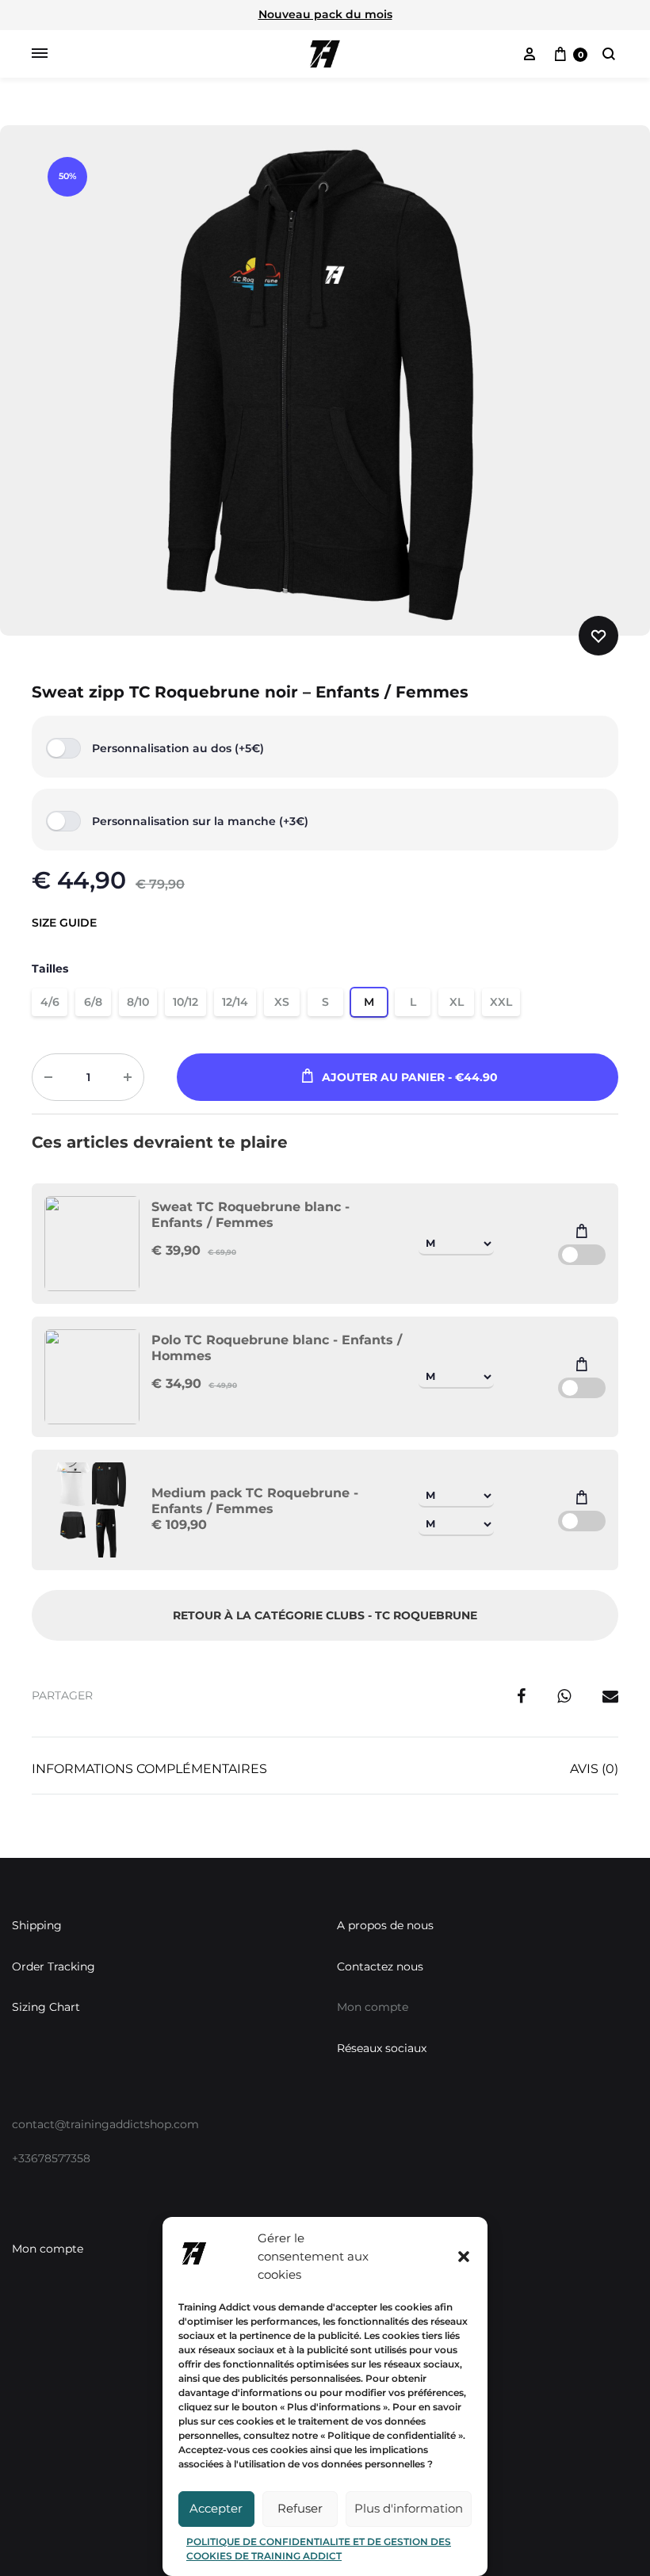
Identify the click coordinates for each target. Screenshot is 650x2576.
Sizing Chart (46, 2007)
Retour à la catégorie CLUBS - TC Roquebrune (325, 1615)
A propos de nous (385, 1925)
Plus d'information (409, 2508)
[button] (464, 2257)
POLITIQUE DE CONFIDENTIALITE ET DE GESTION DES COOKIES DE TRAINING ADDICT (319, 2549)
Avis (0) (594, 1769)
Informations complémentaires (149, 1769)
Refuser (300, 2508)
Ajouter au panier (410, 1077)
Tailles (50, 969)
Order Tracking (54, 1966)
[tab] (149, 1773)
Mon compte (48, 2249)
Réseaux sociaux (382, 2048)
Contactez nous (380, 1966)
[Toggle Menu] (40, 54)
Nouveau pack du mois (325, 14)
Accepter (216, 2508)
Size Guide (64, 923)
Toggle (582, 1255)
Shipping (37, 1925)
